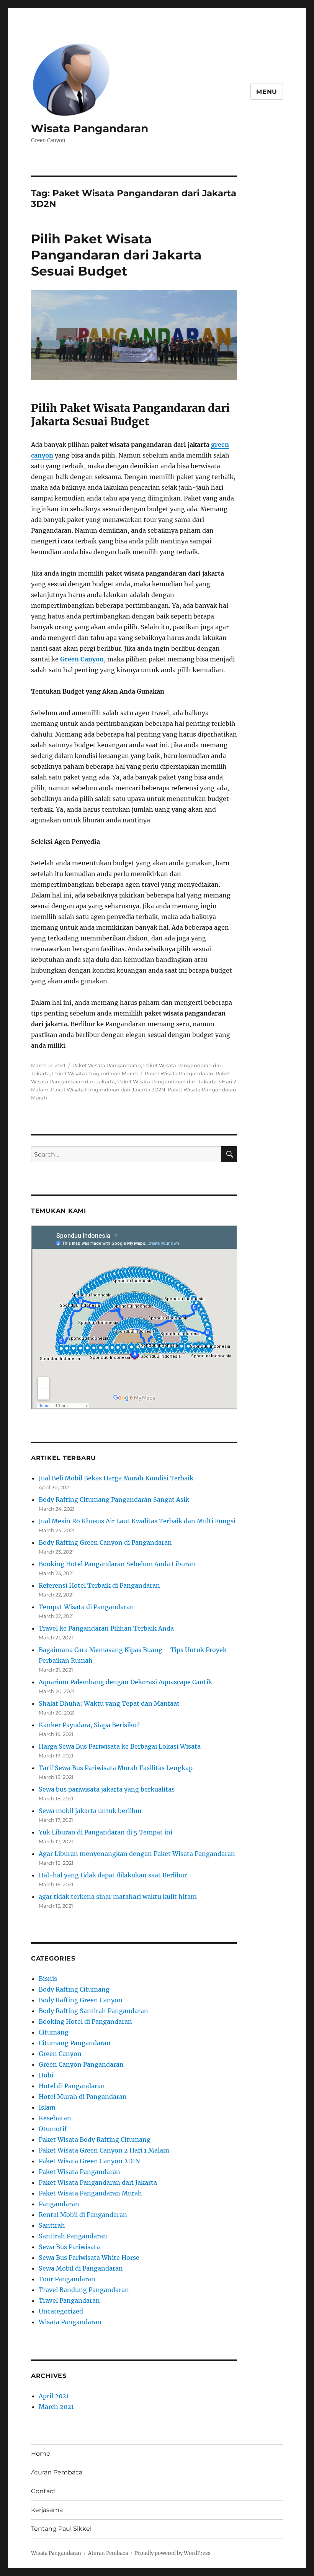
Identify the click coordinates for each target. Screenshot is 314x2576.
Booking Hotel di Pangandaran (85, 2021)
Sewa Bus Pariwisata (69, 2247)
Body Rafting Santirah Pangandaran (93, 2011)
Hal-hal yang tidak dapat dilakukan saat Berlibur (113, 1875)
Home (41, 2454)
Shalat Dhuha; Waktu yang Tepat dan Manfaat (109, 1703)
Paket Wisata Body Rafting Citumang (95, 2140)
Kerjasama (47, 2510)
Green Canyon (82, 659)
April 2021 (54, 2396)
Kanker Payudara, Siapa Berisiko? (89, 1725)
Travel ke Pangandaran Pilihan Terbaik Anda (106, 1628)
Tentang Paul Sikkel (61, 2529)
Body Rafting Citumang (74, 1989)
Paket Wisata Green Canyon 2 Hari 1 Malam (104, 2150)
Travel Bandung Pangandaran (84, 2290)
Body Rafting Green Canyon (81, 2000)
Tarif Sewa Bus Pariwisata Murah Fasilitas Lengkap (116, 1768)
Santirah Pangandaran (73, 2236)
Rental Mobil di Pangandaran (83, 2215)
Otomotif (53, 2129)
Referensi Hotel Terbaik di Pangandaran (99, 1585)
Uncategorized (61, 2311)
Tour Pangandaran (67, 2279)
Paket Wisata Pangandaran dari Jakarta (98, 2182)
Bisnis (48, 1979)
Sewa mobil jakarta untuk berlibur (90, 1811)
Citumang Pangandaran (75, 2043)
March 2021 (56, 2407)
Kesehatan (55, 2118)
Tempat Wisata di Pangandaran (86, 1607)
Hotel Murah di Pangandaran (83, 2097)
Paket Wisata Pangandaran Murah (95, 1073)
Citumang (54, 2032)
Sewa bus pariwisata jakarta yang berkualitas (107, 1789)
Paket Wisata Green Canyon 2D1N (89, 2161)
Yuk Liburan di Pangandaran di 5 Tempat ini (105, 1832)
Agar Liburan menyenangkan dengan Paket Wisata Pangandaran (137, 1854)
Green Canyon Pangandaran (81, 2064)
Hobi (46, 2075)
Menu (267, 92)
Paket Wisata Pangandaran (107, 1065)
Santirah (52, 2225)
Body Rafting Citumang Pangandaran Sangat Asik (114, 1500)
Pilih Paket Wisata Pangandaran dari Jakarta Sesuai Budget (116, 255)
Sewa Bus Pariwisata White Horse (89, 2258)
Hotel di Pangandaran (72, 2086)
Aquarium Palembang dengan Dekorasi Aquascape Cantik (125, 1682)
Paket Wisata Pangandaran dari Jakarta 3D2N (108, 1089)
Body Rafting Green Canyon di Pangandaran (105, 1542)
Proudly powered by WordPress (173, 2553)
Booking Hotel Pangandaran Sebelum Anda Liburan (117, 1564)
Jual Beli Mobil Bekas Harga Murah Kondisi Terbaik (116, 1478)
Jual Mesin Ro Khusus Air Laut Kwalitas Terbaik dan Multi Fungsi (137, 1521)
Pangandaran (59, 2204)
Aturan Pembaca (57, 2472)
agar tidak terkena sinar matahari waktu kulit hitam (118, 1897)
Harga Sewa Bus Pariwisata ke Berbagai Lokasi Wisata (120, 1746)
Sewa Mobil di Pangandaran (81, 2268)
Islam (47, 2107)
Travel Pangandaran (69, 2300)
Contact (43, 2491)
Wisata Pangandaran (90, 128)
